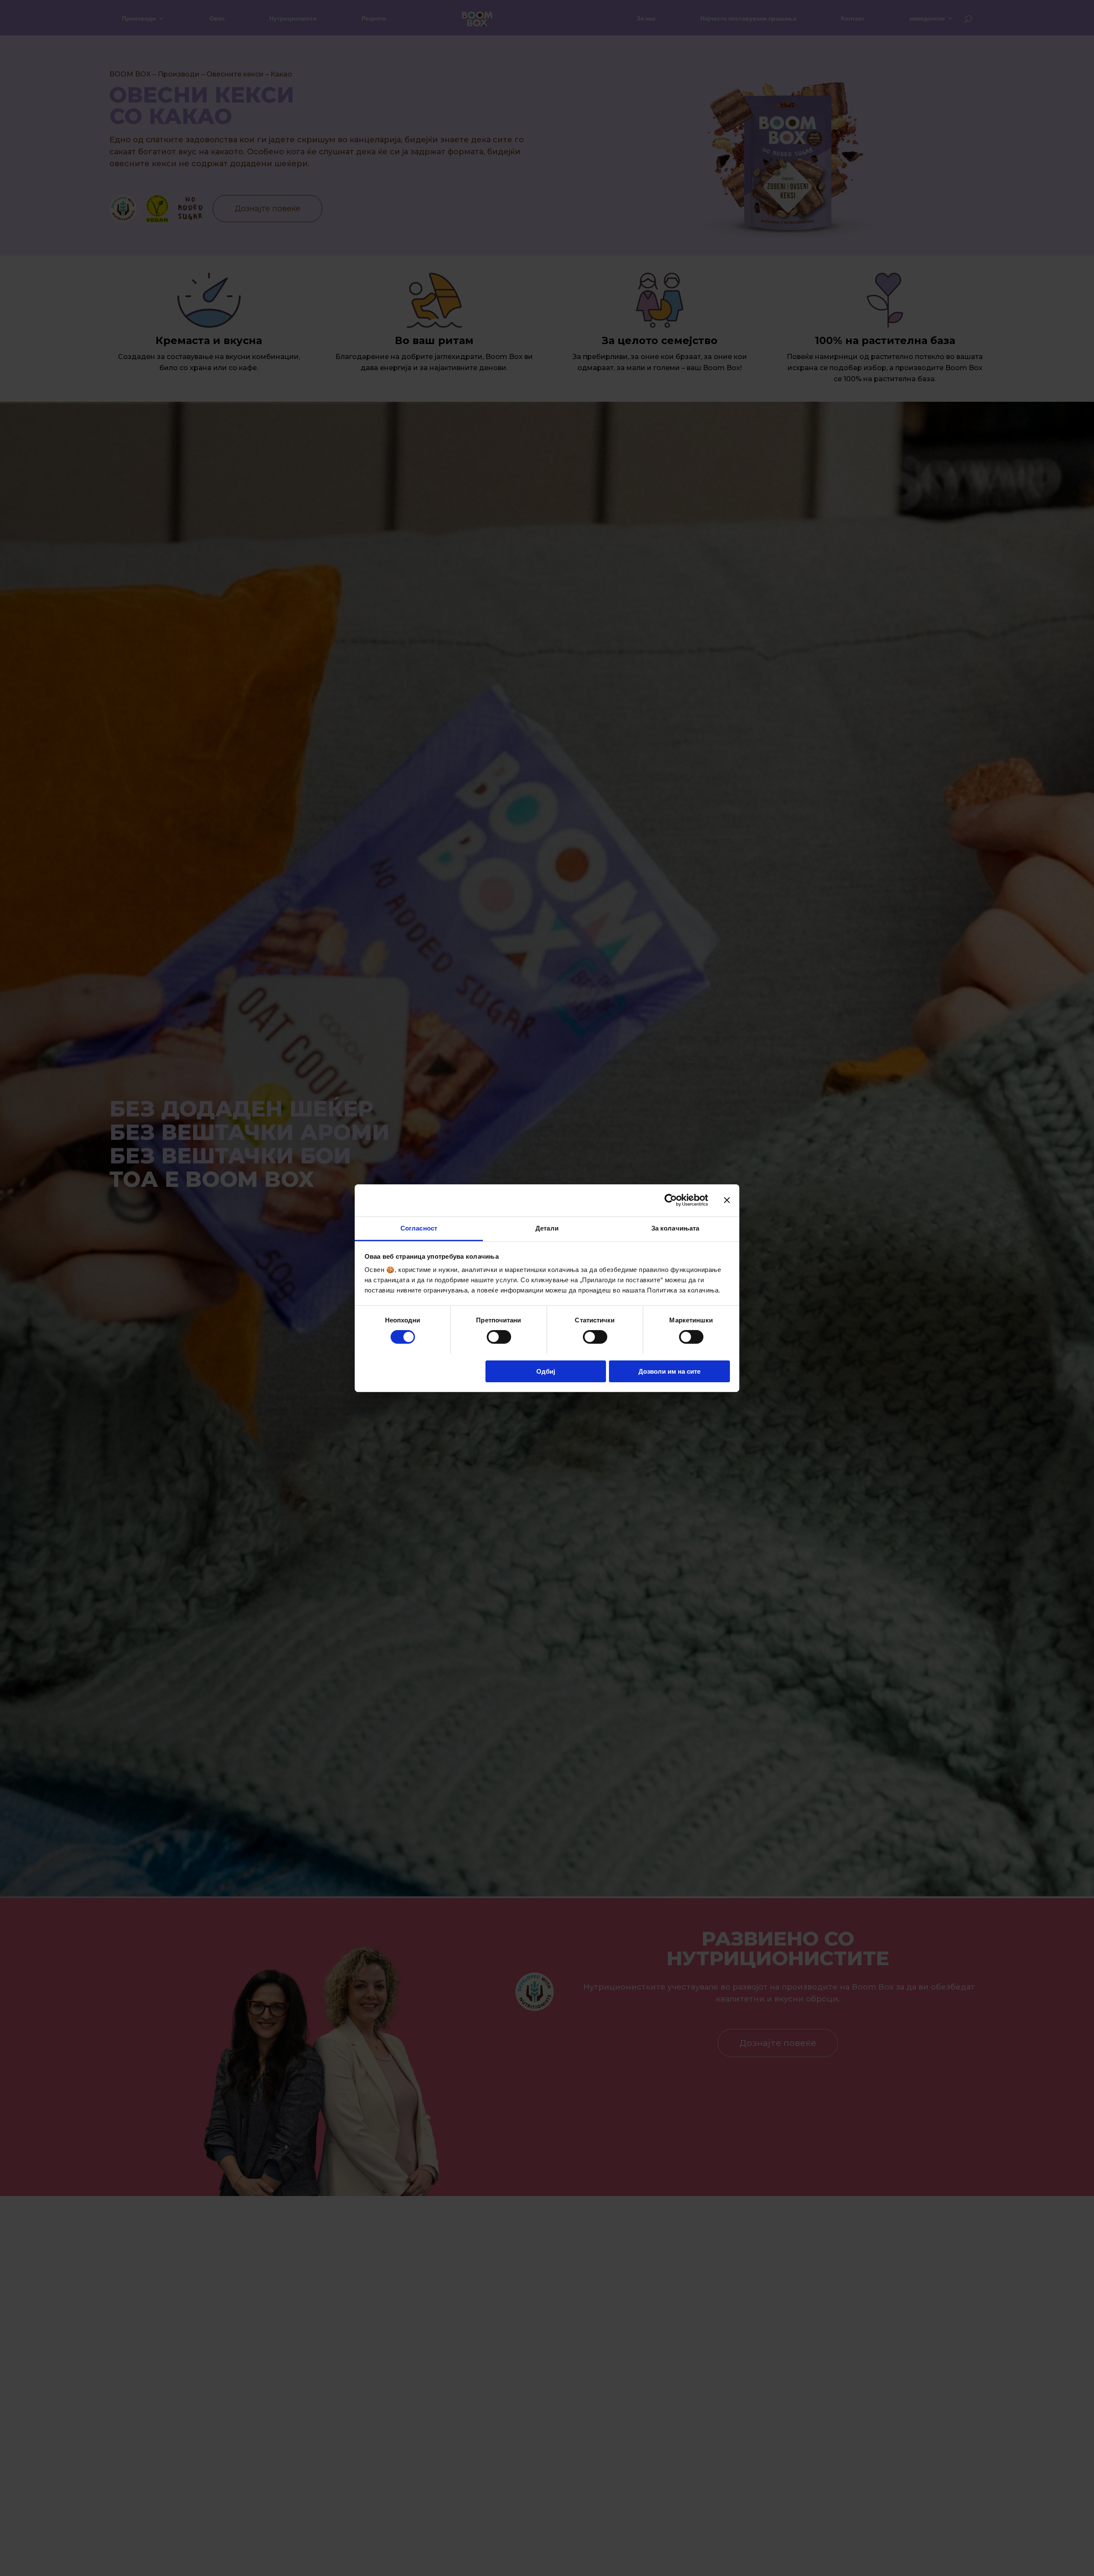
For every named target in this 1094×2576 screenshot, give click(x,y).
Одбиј (546, 1371)
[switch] (499, 1337)
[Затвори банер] (727, 1200)
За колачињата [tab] (675, 1228)
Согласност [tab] (419, 1228)
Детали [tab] (547, 1228)
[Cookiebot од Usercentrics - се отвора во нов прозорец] (671, 1200)
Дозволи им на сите (669, 1371)
